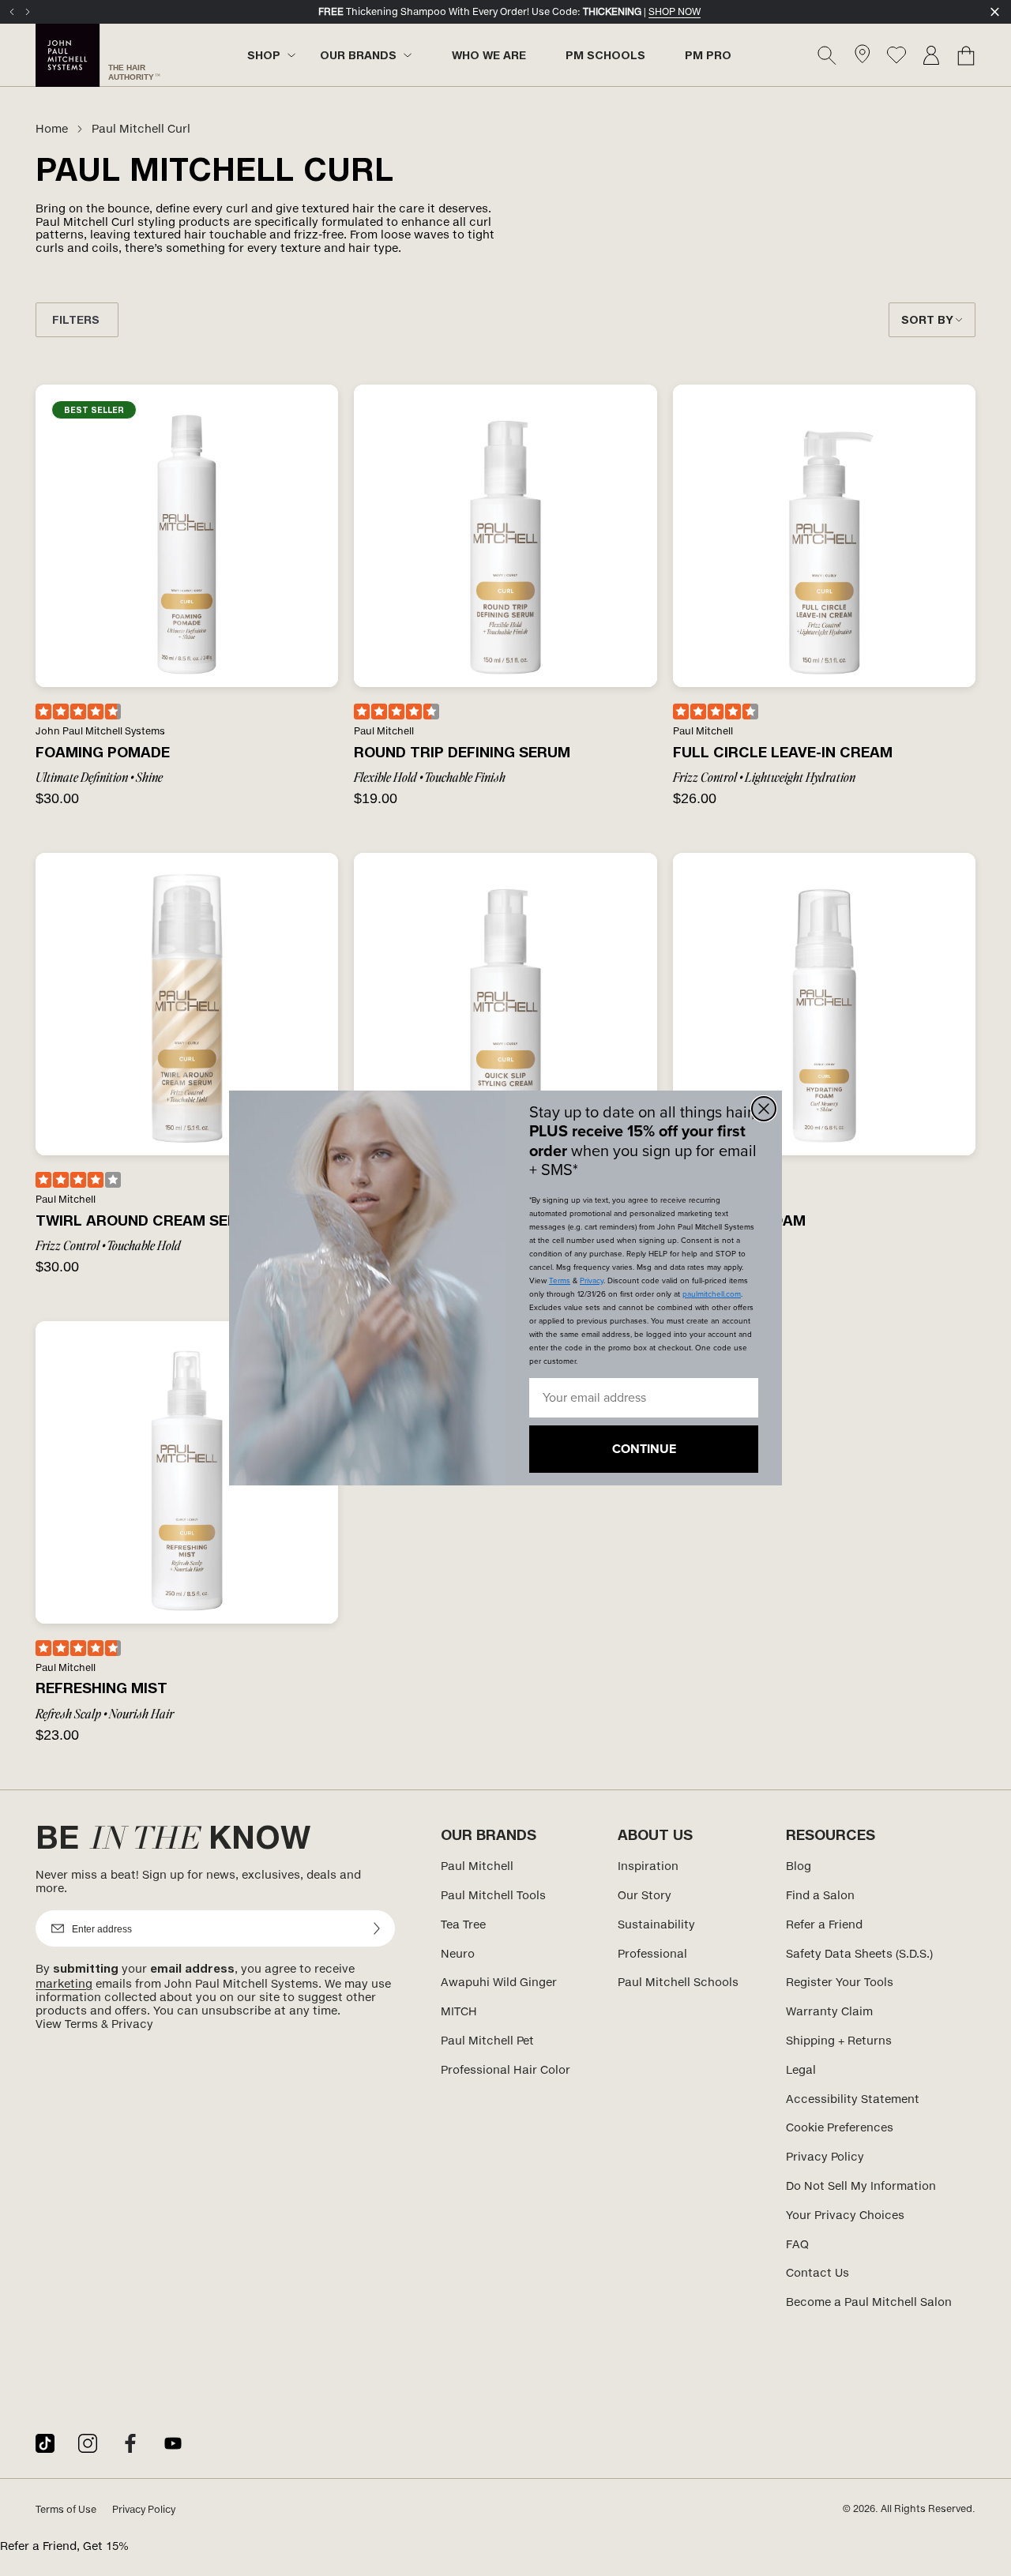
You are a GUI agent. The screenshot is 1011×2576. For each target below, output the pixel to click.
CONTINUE (644, 1449)
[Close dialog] (764, 1109)
